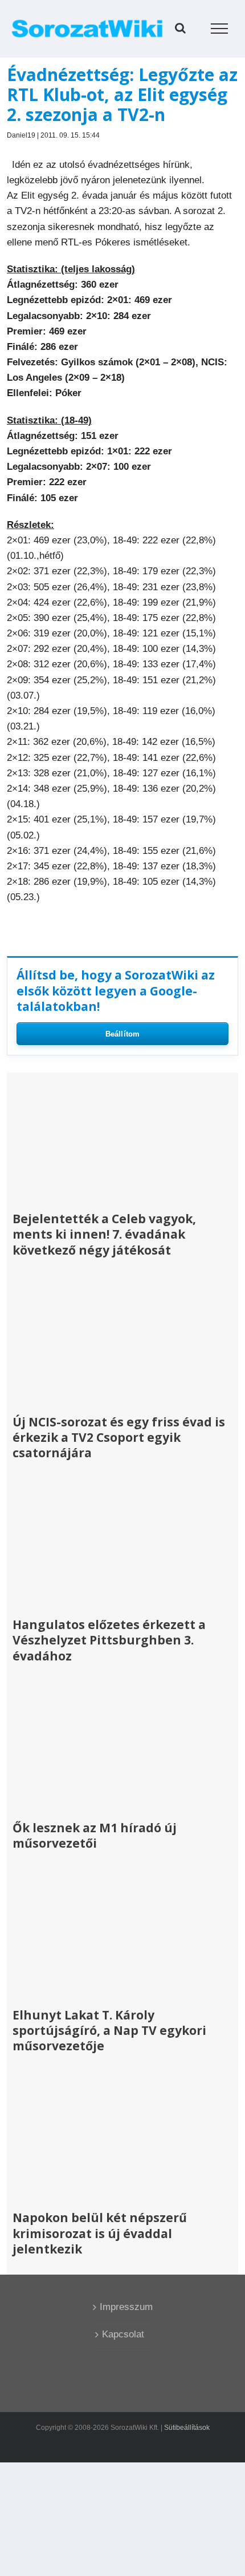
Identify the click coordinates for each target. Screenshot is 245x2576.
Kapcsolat (123, 2334)
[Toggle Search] (180, 28)
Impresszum (123, 2307)
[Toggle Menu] (220, 29)
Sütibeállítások (187, 2428)
